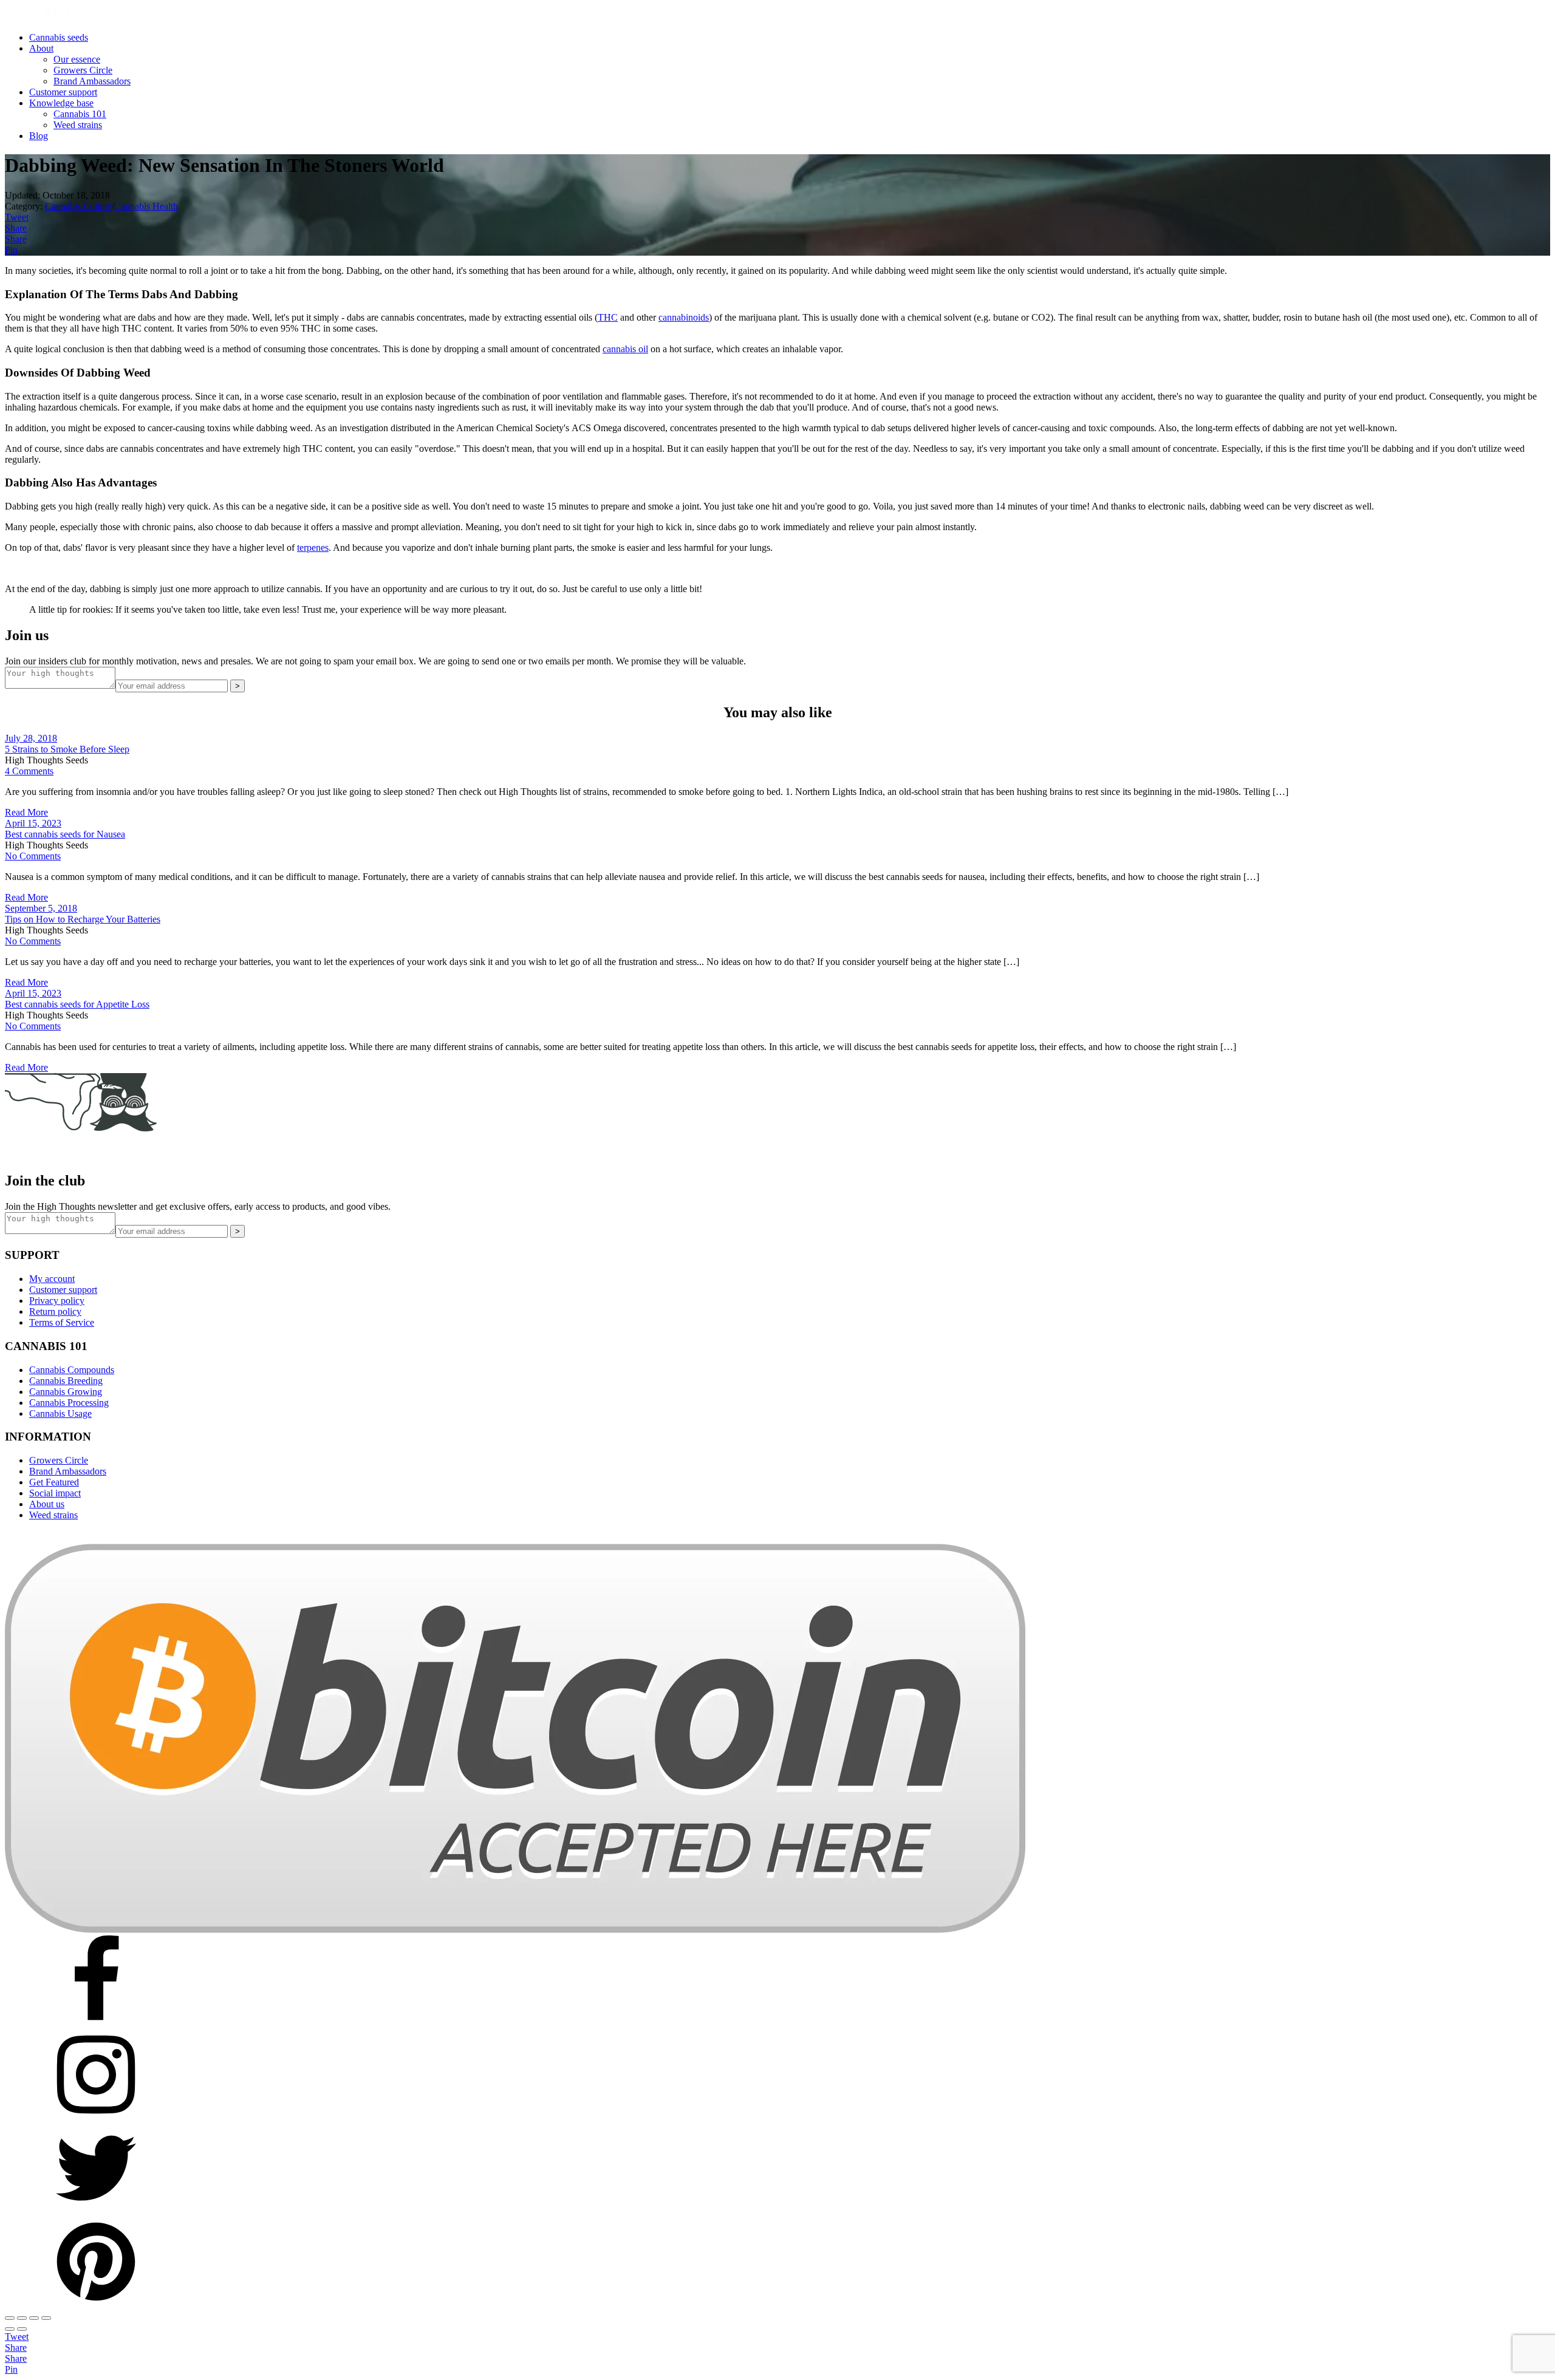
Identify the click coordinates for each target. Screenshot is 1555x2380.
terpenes (313, 547)
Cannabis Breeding (66, 1381)
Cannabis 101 (80, 114)
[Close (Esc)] (46, 2318)
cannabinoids (684, 317)
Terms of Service (62, 1322)
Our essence (77, 59)
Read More (26, 812)
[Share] (34, 2318)
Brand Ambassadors (92, 81)
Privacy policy (57, 1301)
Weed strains (78, 125)
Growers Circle (83, 70)
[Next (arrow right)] (22, 2329)
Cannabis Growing (66, 1392)
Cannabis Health (146, 206)
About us (47, 1504)
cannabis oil (625, 349)
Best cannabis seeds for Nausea (65, 834)
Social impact (55, 1493)
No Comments (33, 856)
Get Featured (54, 1482)
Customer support (63, 92)
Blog (39, 136)
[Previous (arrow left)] (10, 2329)
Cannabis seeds (59, 37)
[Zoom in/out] (10, 2318)
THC (608, 317)
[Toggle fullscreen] (22, 2318)
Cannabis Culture (78, 206)
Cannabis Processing (69, 1403)
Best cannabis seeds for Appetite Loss (77, 1004)
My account (52, 1279)
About (41, 48)
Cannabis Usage (60, 1413)
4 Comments (29, 771)
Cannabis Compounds (72, 1370)
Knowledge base (61, 103)
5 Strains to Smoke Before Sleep (67, 749)
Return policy (55, 1311)
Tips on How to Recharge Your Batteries (83, 919)
